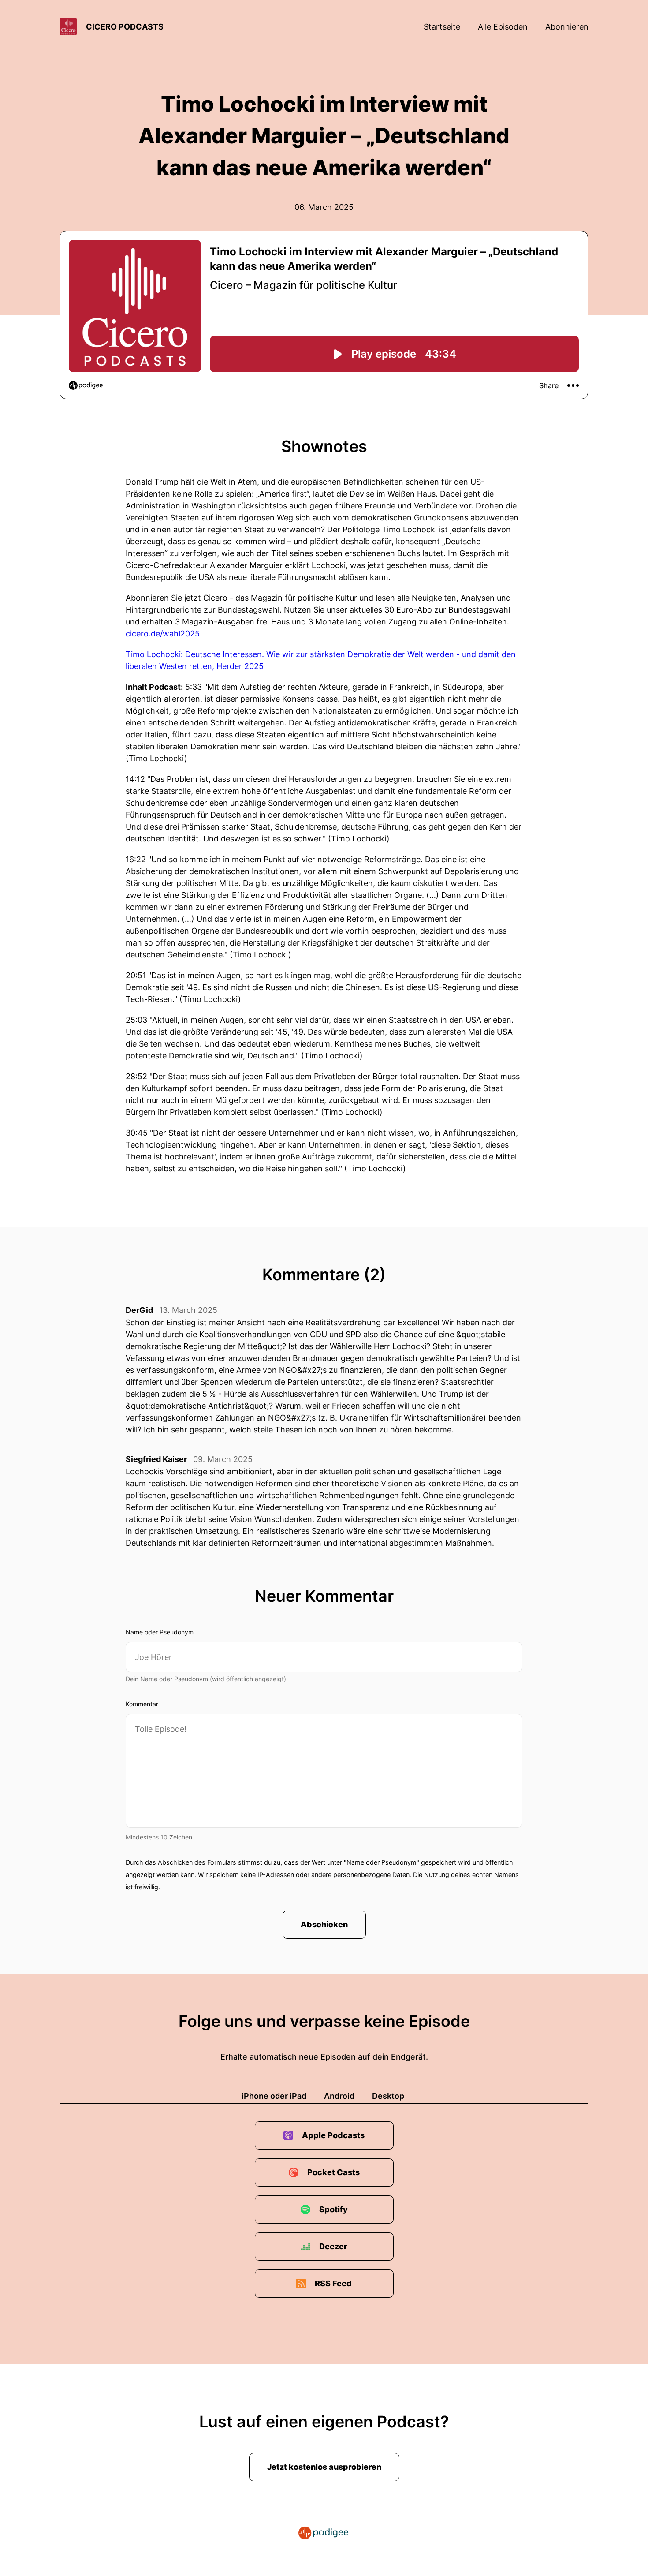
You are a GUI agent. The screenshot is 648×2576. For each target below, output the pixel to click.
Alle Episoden (503, 27)
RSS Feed (333, 2283)
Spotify (333, 2209)
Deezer (333, 2246)
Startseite (442, 27)
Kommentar (142, 1704)
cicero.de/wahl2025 (163, 634)
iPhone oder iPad (274, 2096)
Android (339, 2096)
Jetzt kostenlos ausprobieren (324, 2467)
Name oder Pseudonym (160, 1632)
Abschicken (324, 1924)
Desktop (388, 2096)
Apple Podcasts (333, 2135)
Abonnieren (567, 27)
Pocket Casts (333, 2172)
